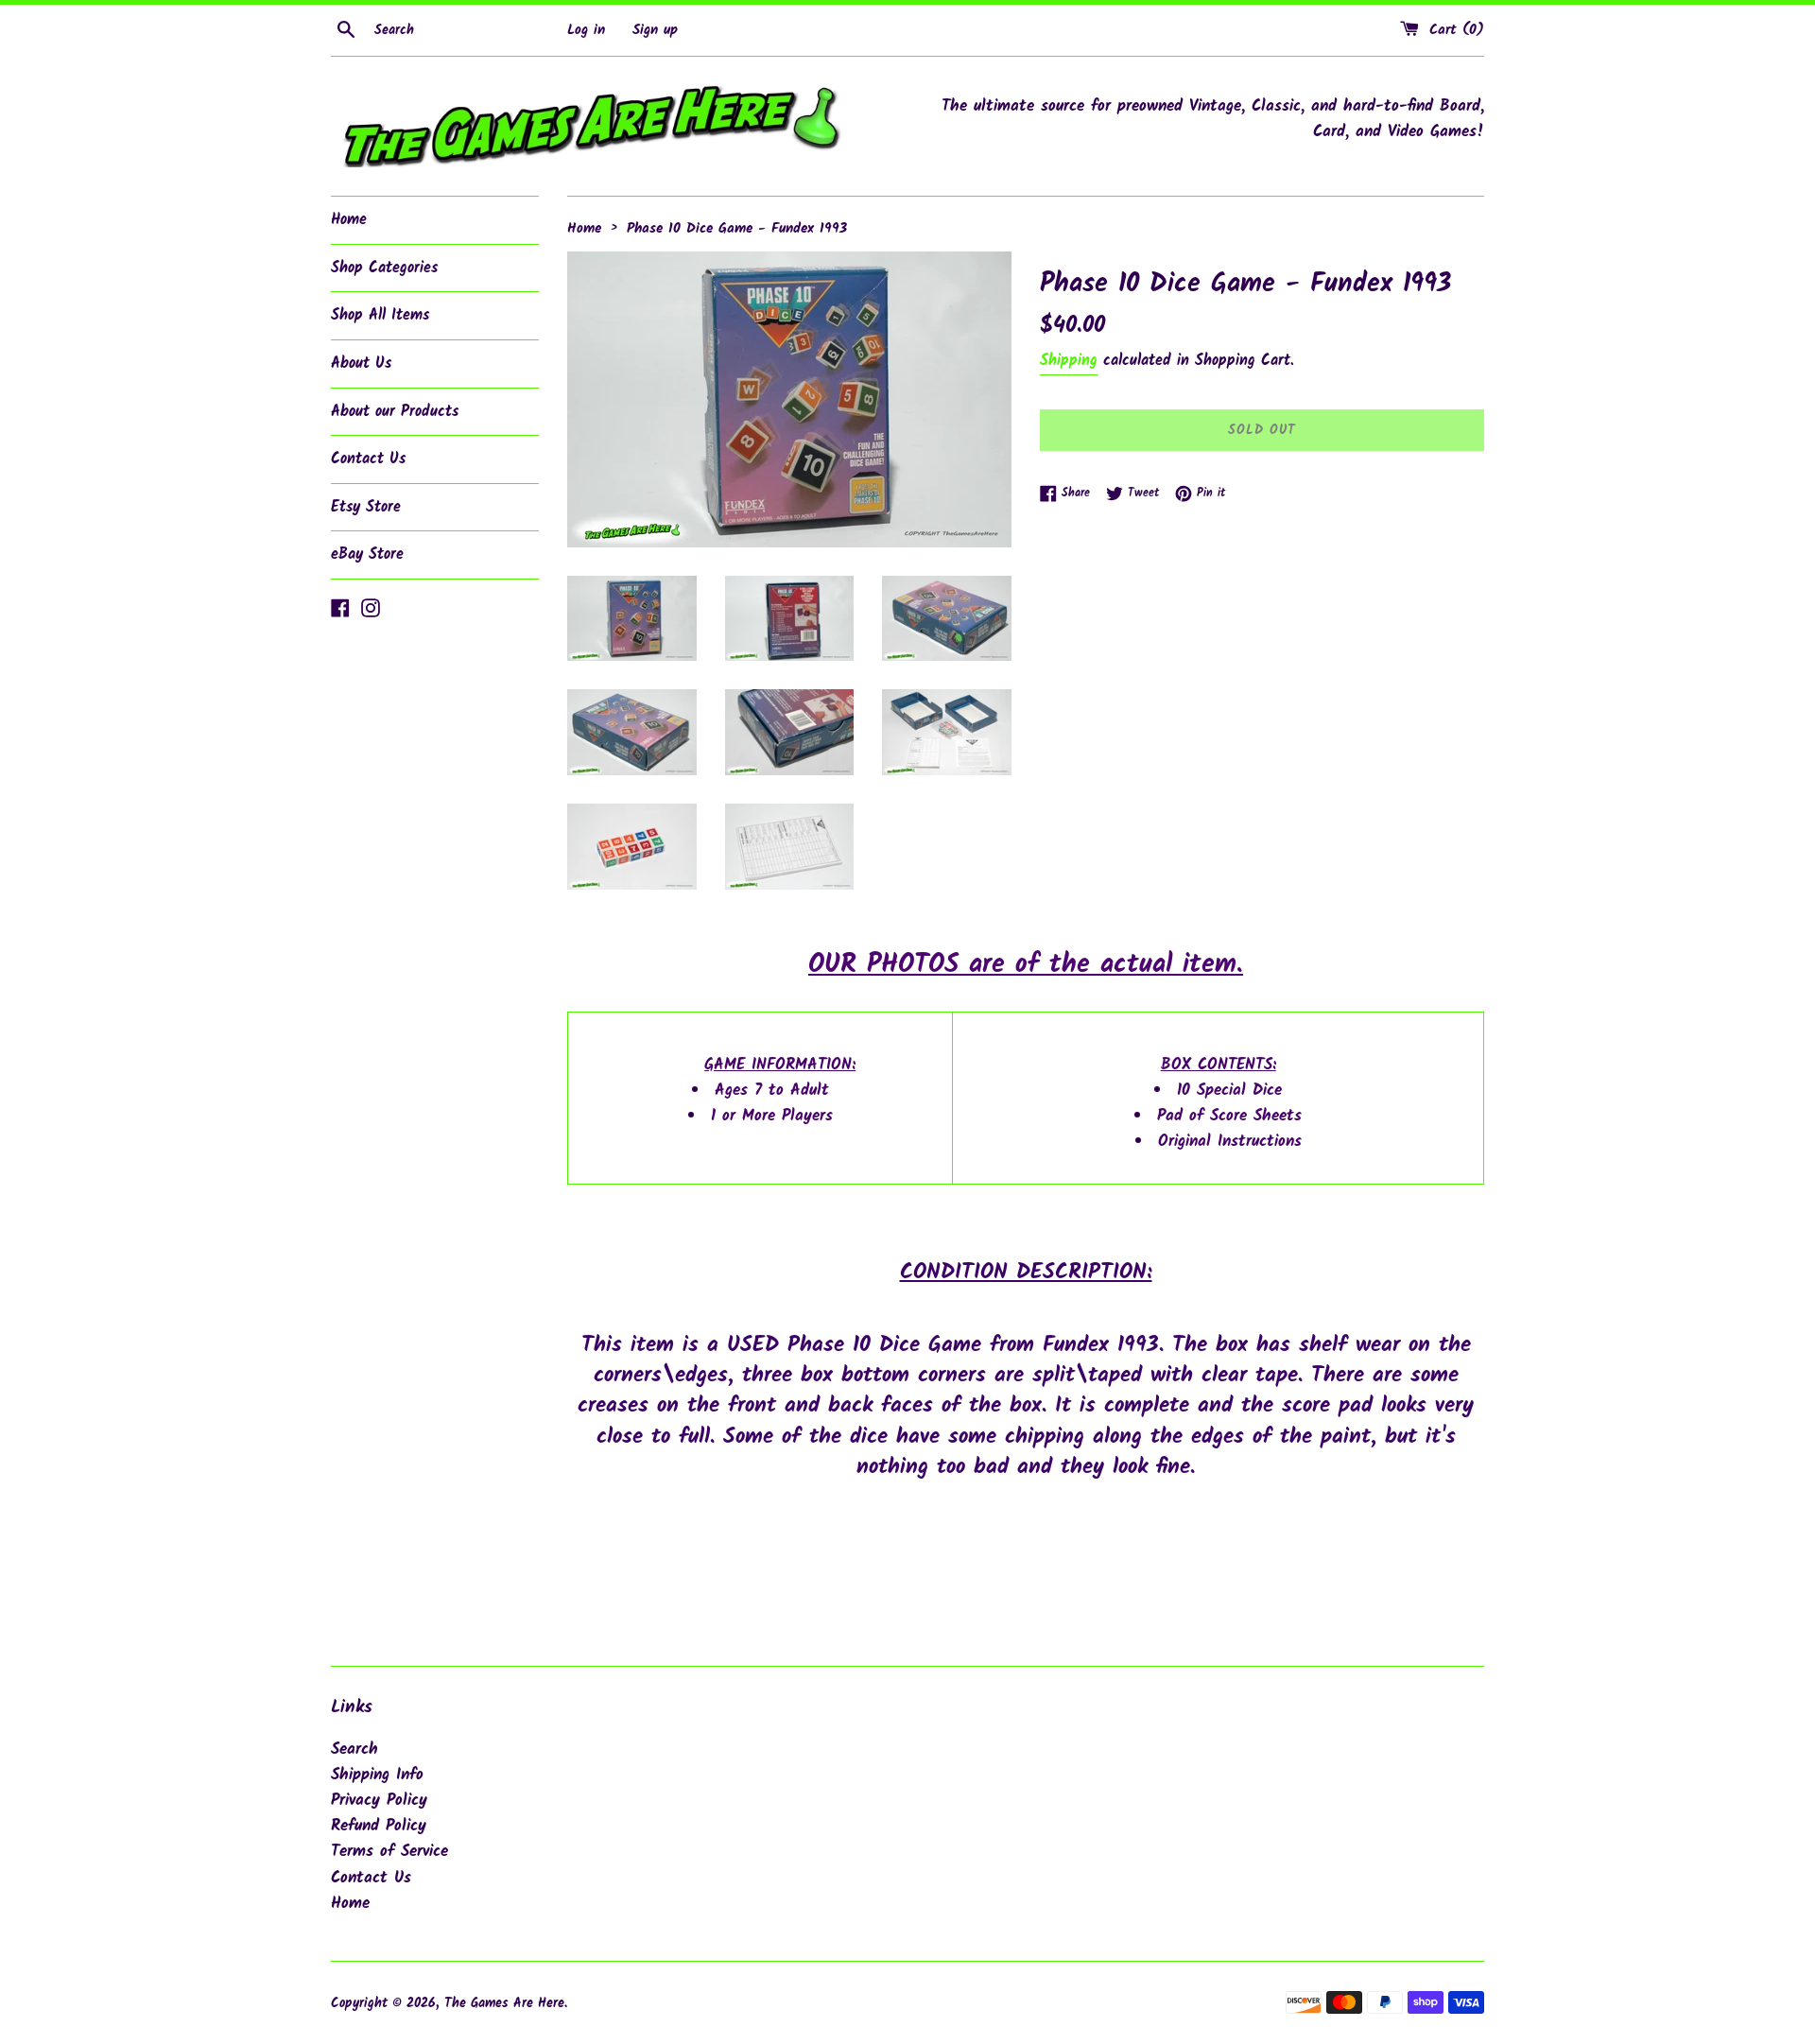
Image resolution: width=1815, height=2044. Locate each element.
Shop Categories (384, 268)
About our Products (395, 412)
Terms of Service (389, 1852)
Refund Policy (379, 1826)
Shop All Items (380, 315)
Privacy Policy (379, 1801)
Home (349, 220)
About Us (361, 364)
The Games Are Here (504, 2004)
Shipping (1069, 361)
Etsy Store (366, 507)
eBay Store (367, 554)
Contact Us (368, 459)
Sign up (655, 30)
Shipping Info (377, 1775)
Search (354, 1750)
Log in (586, 30)
